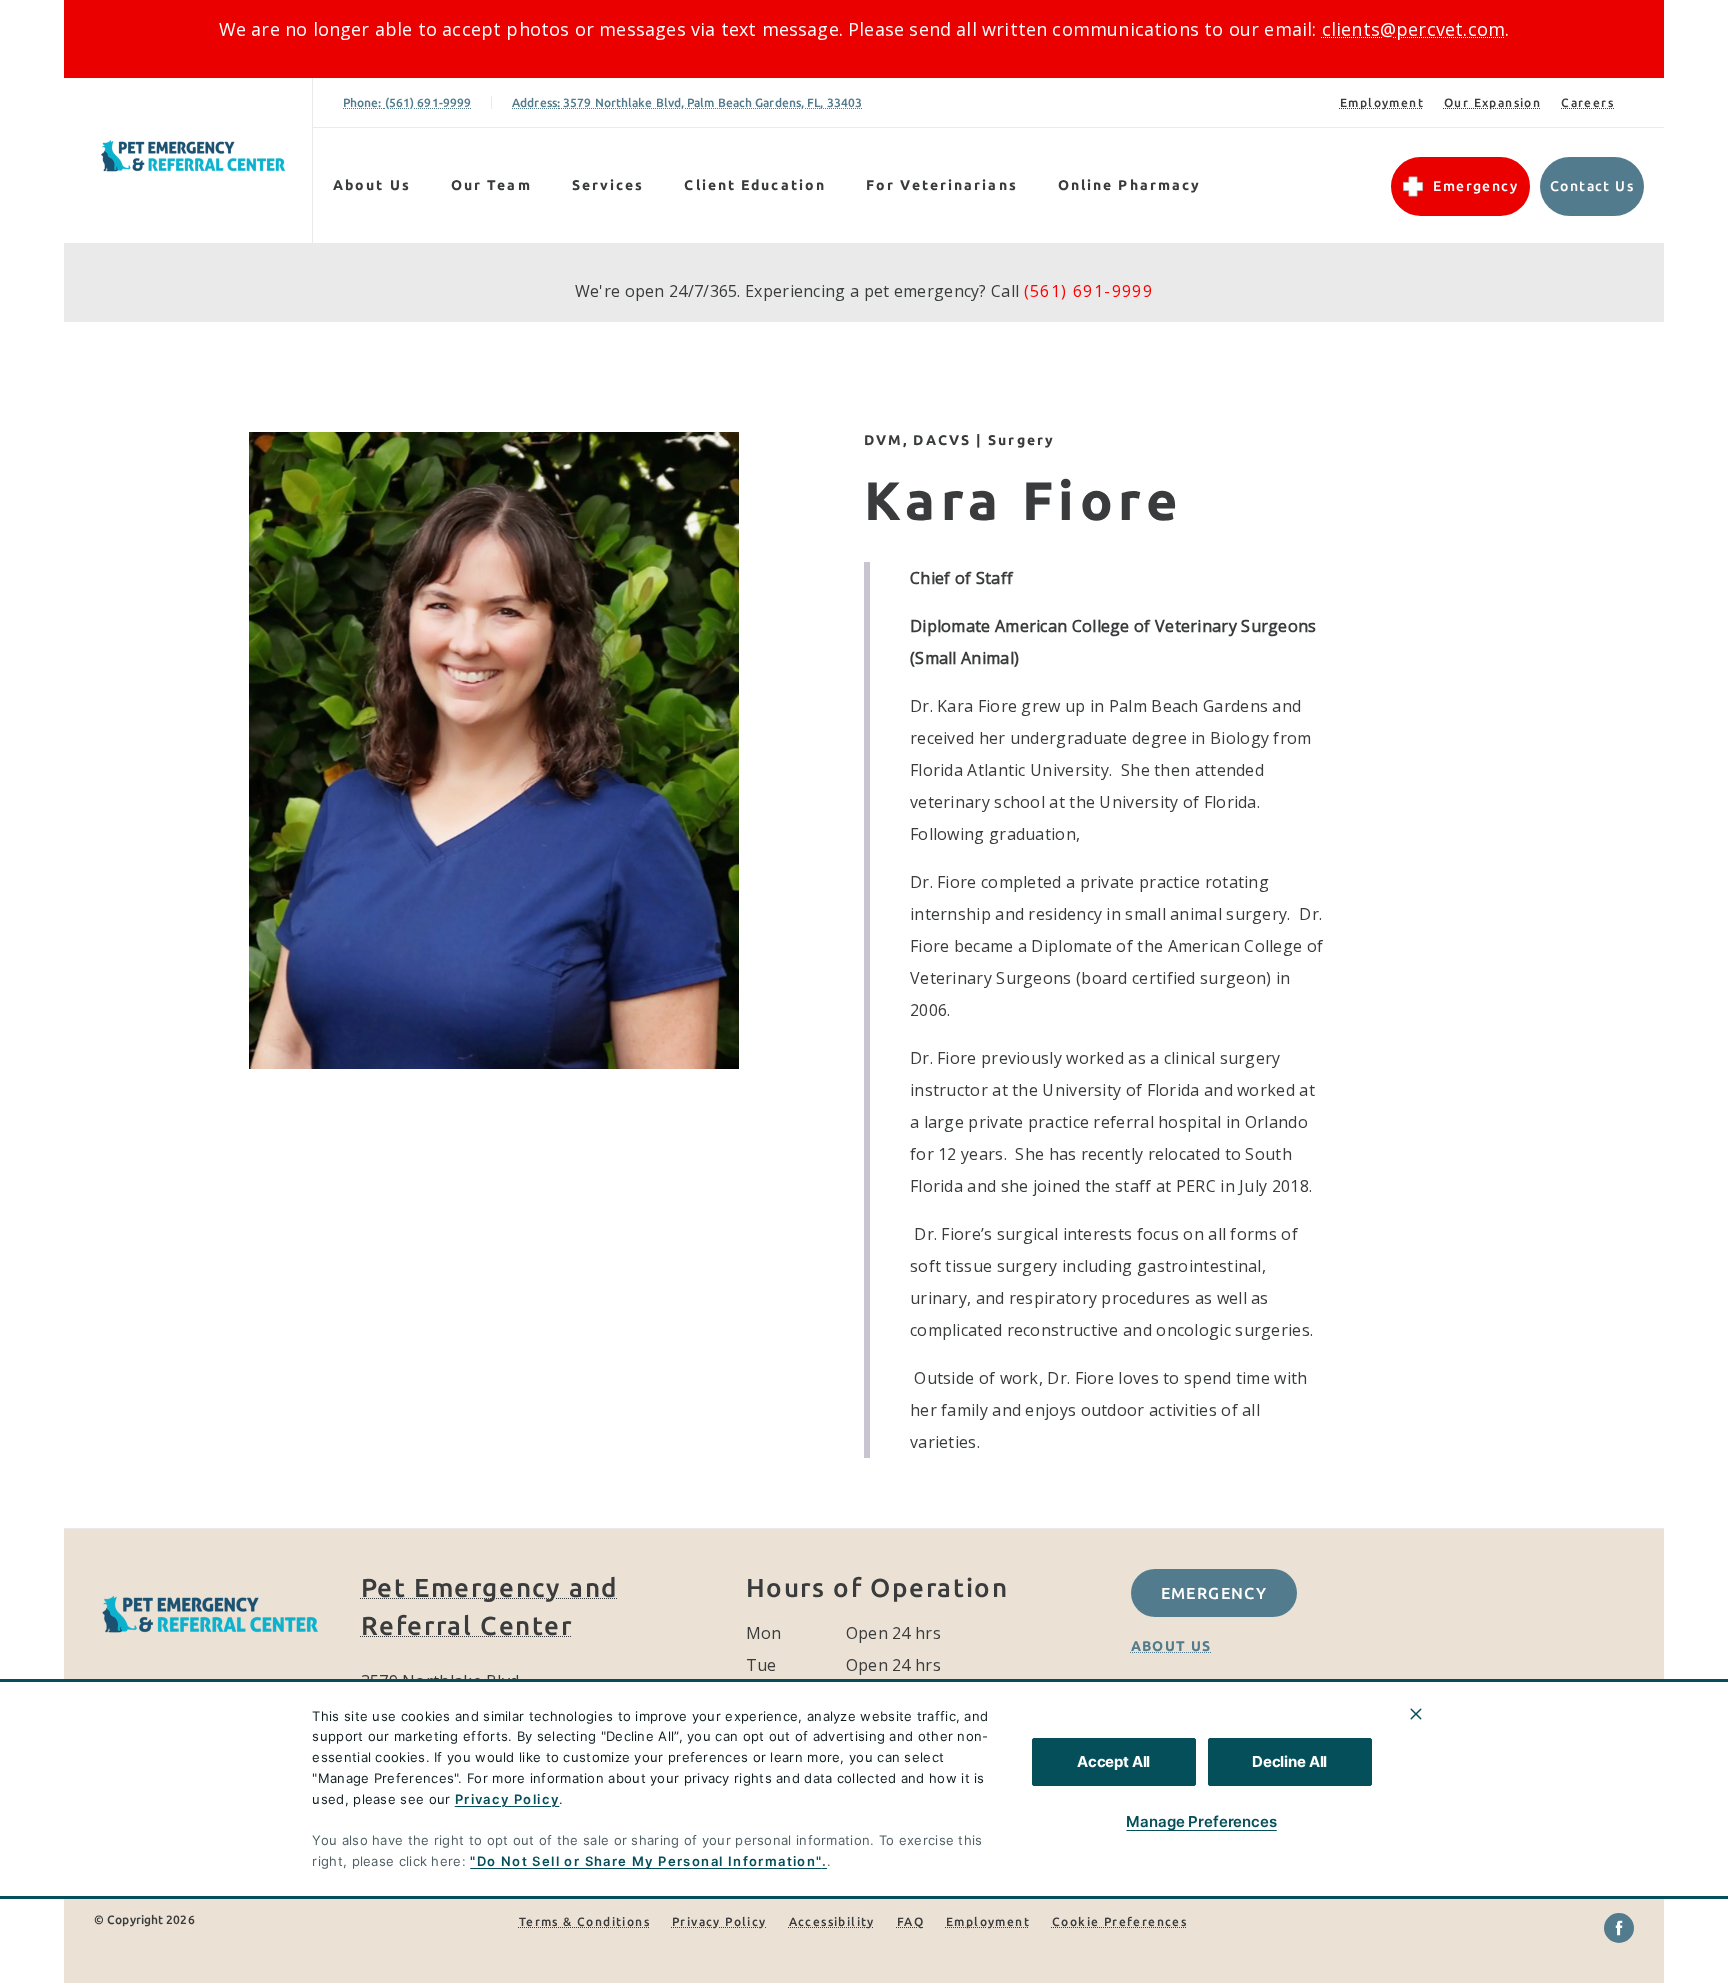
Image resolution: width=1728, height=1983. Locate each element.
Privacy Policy (507, 1799)
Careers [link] (1587, 102)
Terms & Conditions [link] (584, 1921)
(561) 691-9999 (1089, 291)
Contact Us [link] (1592, 186)
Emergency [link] (1475, 186)
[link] (193, 156)
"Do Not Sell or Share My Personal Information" (645, 1861)
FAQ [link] (910, 1921)
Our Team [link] (491, 185)
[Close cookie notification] (1416, 1714)
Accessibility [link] (832, 1921)
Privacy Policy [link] (719, 1921)
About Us (372, 185)
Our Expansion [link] (1492, 102)
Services (608, 185)
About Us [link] (1171, 1646)
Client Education (755, 185)
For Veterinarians (942, 185)
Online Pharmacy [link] (1130, 185)
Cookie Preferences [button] (1119, 1921)
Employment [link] (1382, 102)
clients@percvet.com (1413, 29)
